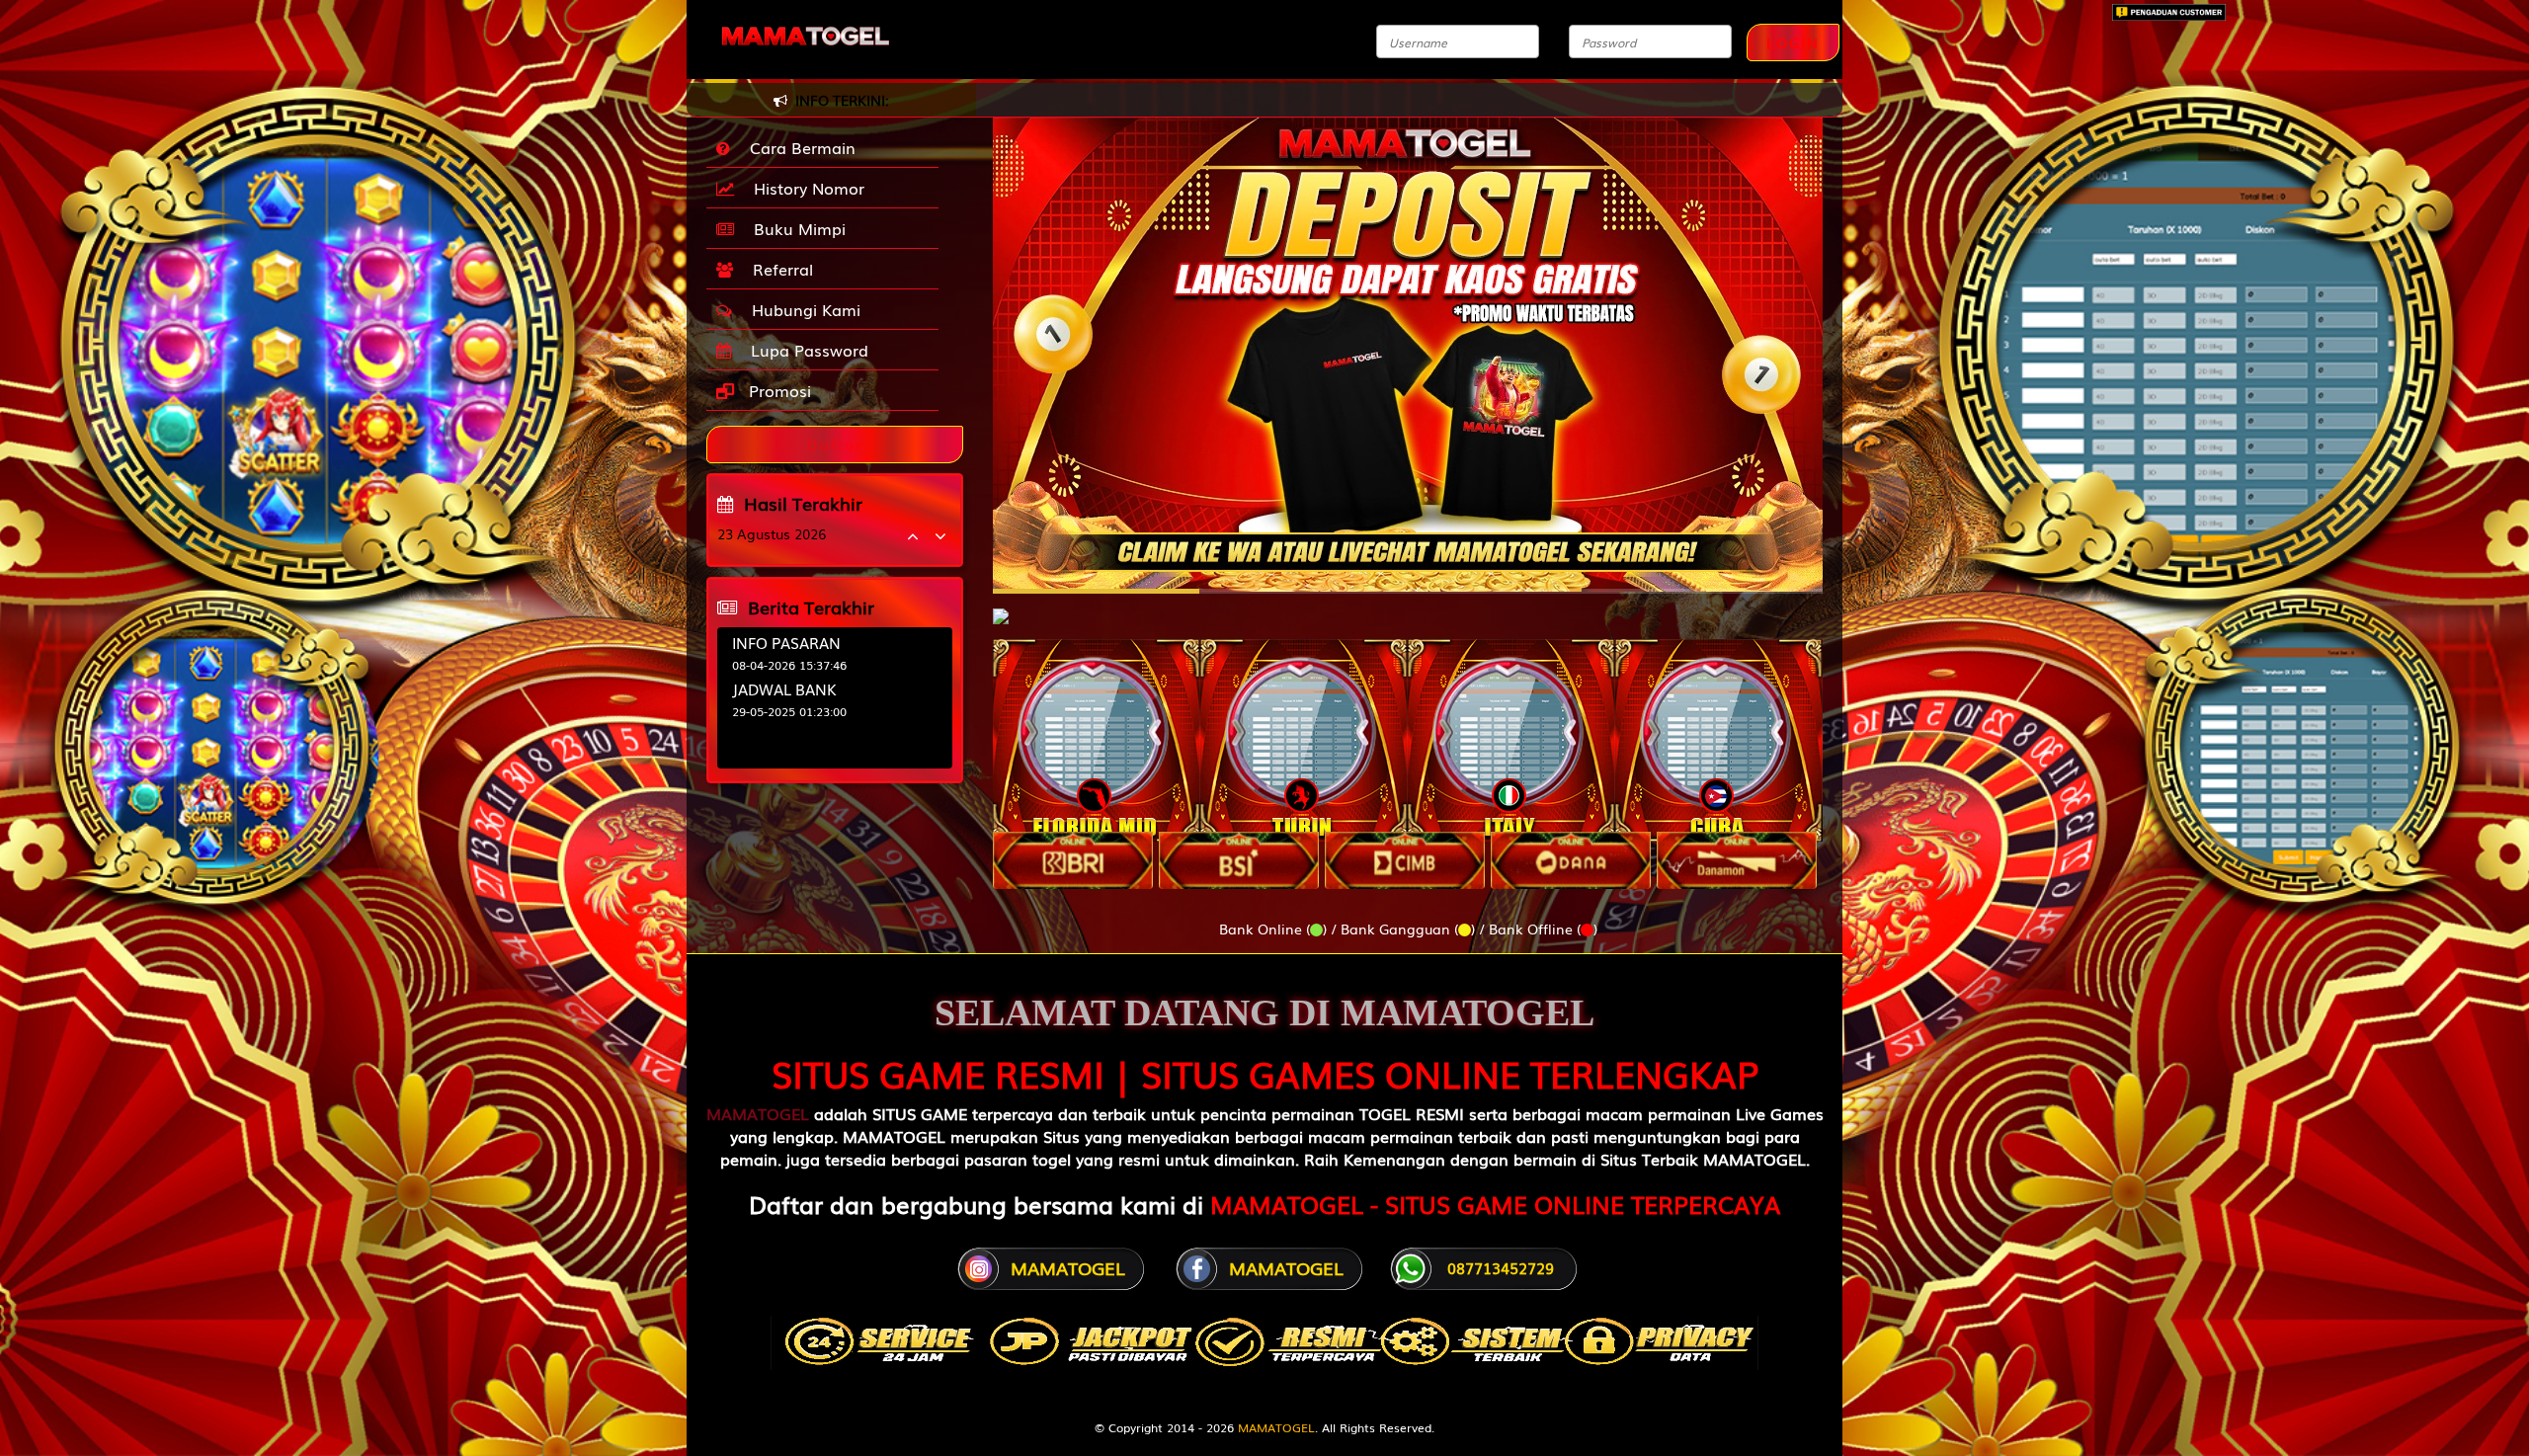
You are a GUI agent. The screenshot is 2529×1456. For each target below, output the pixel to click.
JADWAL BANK (784, 688)
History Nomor (804, 188)
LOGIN (1793, 42)
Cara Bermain (798, 147)
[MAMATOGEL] (1001, 607)
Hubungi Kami (801, 309)
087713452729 (1501, 1267)
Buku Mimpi (795, 228)
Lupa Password (805, 350)
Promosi (777, 390)
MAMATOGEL (758, 1113)
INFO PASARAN (786, 642)
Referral (778, 269)
